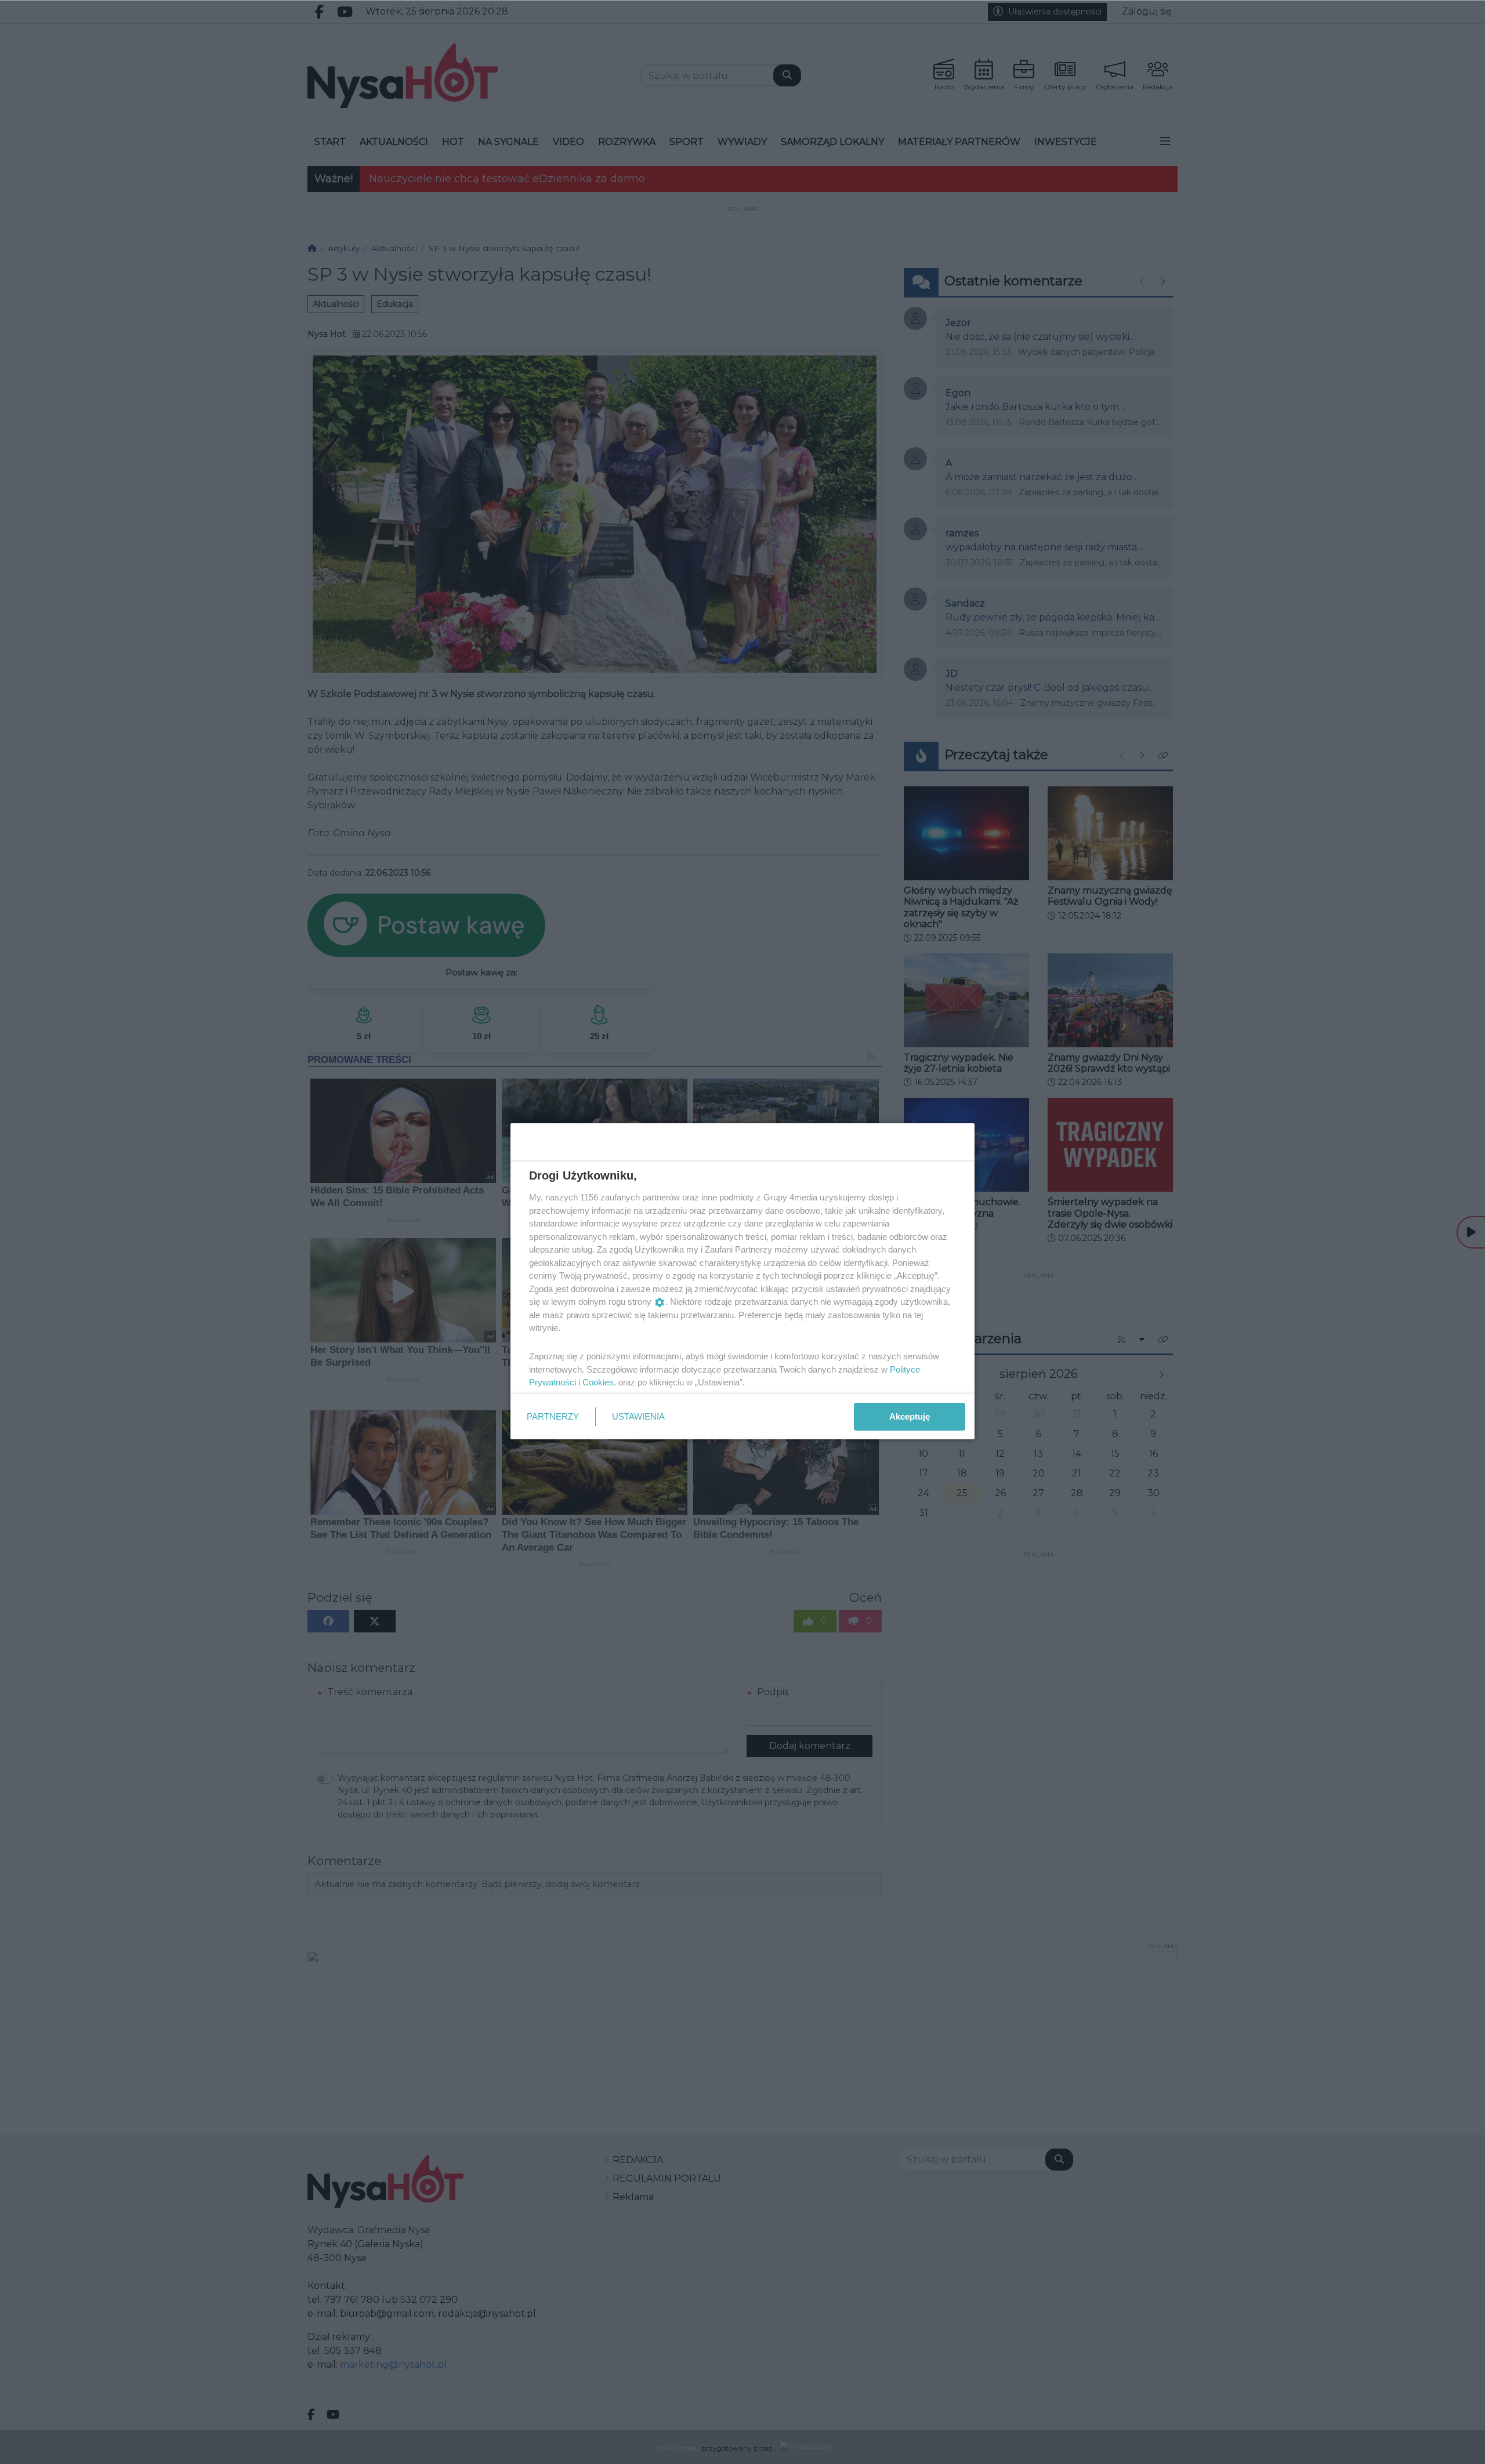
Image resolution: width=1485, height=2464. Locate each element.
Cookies (598, 1382)
